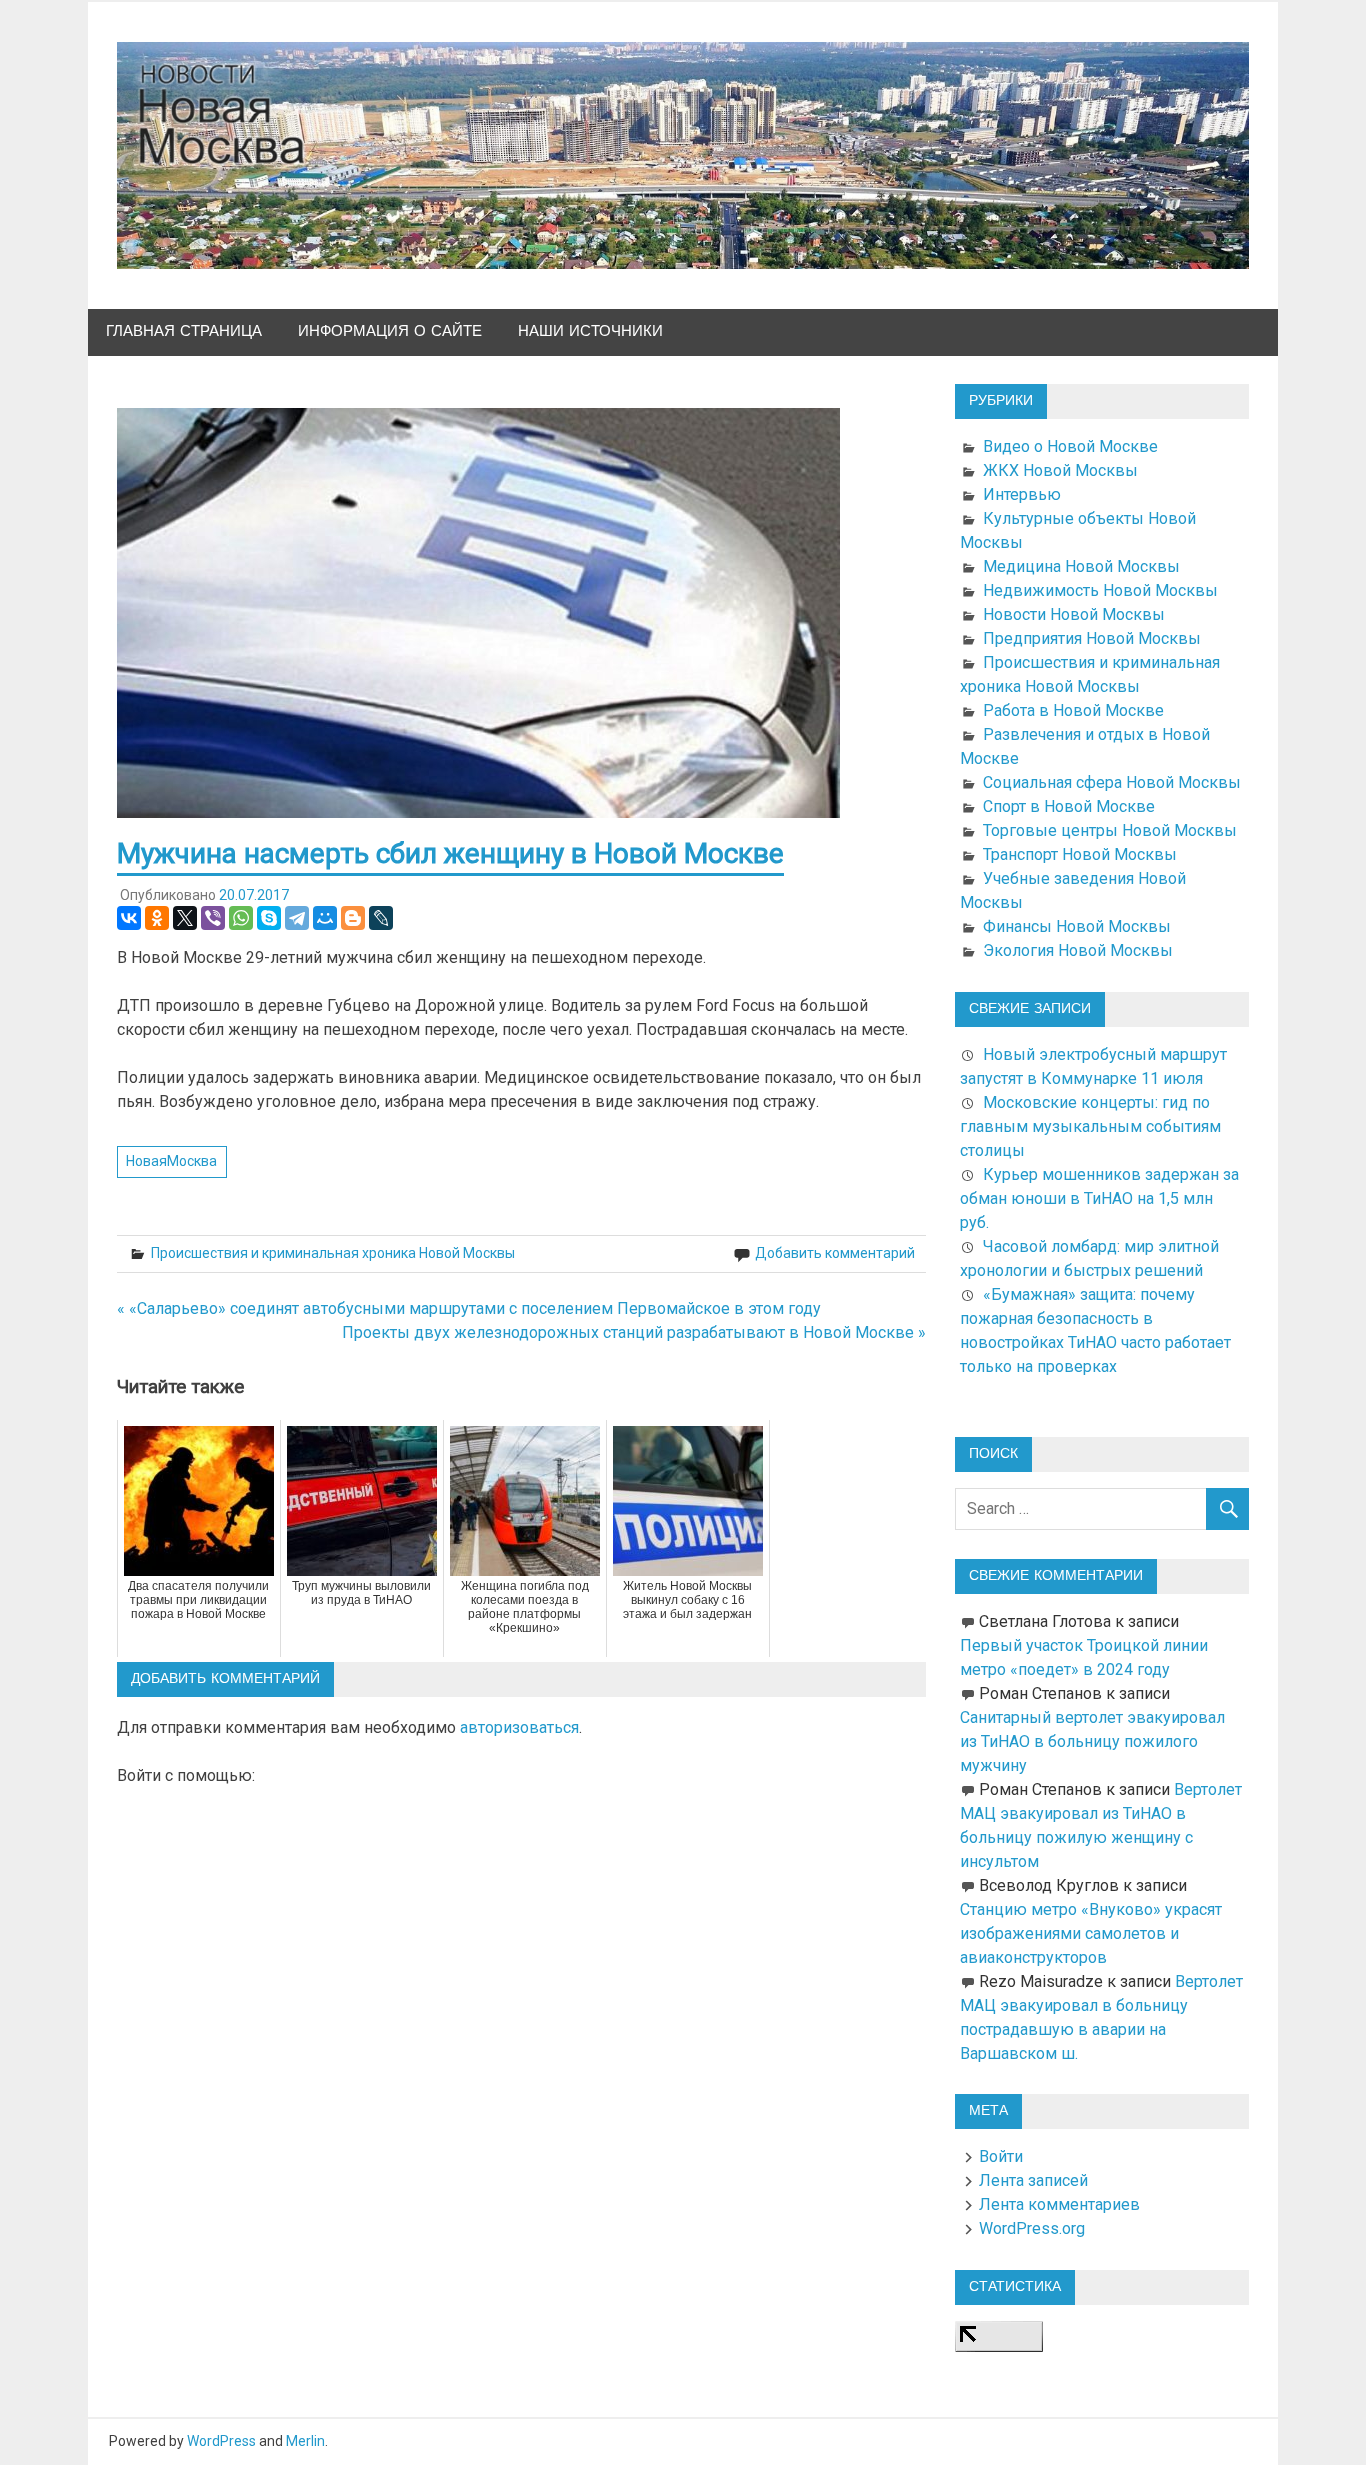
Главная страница (184, 331)
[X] (185, 918)
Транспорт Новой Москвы (1080, 854)
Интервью (1022, 494)
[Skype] (269, 918)
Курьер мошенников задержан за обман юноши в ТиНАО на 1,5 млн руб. (1099, 1198)
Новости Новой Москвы (1074, 614)
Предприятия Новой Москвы (1092, 638)
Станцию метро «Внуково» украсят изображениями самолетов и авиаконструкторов (1091, 1933)
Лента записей (1033, 2180)
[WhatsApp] (241, 918)
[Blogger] (353, 918)
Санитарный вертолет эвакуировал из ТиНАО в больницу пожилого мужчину (1092, 1741)
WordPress (221, 2441)
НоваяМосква (171, 1161)
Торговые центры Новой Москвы (1110, 830)
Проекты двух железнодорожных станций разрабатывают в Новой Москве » (634, 1332)
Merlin (305, 2441)
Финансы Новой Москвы (1077, 926)
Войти (1001, 2156)
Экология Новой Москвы (1078, 950)
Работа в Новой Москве (1073, 710)
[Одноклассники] (157, 918)
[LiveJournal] (381, 918)
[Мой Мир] (325, 918)
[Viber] (213, 918)
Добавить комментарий (835, 1253)
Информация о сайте (390, 331)
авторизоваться (519, 1727)
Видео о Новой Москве (1070, 446)
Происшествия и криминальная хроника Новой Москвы (333, 1253)
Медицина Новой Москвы (1081, 566)
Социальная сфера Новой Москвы (1112, 782)
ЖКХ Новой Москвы (1060, 470)
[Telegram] (297, 918)
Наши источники (590, 331)
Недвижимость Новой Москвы (1100, 590)
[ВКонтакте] (129, 918)
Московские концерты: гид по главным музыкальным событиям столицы (1090, 1126)
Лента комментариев (1059, 2204)
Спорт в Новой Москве (1069, 806)
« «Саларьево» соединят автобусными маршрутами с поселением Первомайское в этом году (469, 1308)
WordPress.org (1032, 2228)
